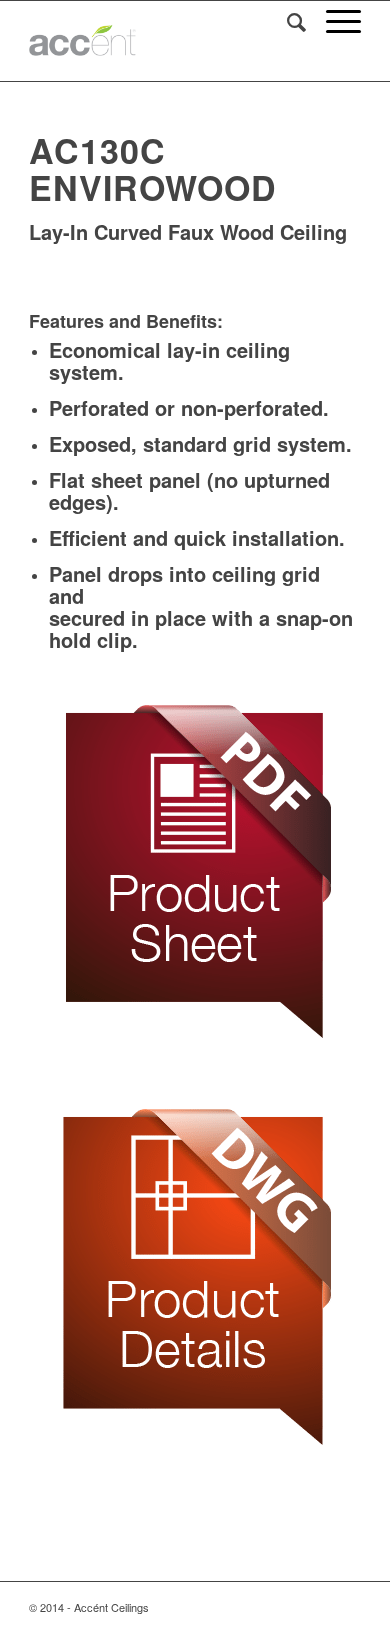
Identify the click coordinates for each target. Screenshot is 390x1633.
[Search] (286, 21)
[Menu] (333, 21)
